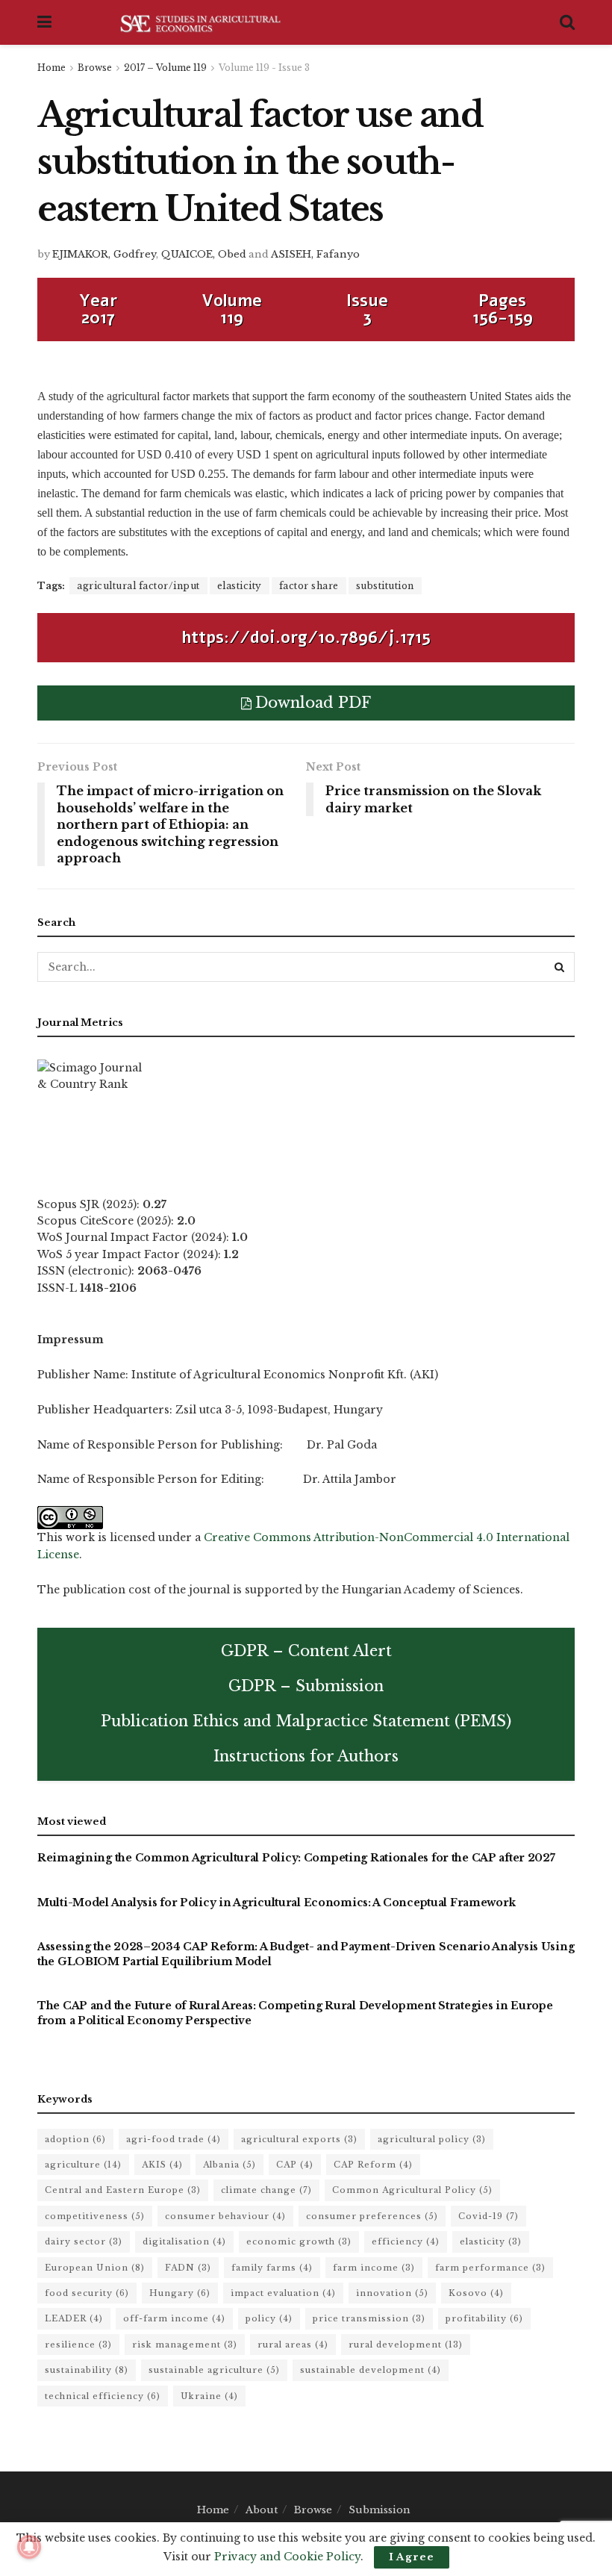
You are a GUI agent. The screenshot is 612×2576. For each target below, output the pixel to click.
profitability (484, 2318)
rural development (406, 2345)
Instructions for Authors (306, 1756)
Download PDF (313, 703)
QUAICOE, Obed (204, 254)
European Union (95, 2268)
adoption (75, 2139)
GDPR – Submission (306, 1686)
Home (51, 68)
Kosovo (476, 2293)
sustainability (87, 2370)
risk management (185, 2345)
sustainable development (371, 2370)
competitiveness (95, 2216)
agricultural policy (432, 2139)
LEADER (74, 2318)
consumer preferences (372, 2216)
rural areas (293, 2345)
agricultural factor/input (138, 586)
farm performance (490, 2268)
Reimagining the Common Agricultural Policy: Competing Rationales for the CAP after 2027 (296, 1858)
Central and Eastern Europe (123, 2190)
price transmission (369, 2318)
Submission (380, 2510)
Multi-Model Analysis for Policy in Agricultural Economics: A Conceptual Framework (276, 1903)
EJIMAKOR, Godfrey (104, 254)
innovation (392, 2293)
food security (87, 2293)
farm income (374, 2268)
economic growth (299, 2241)
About (262, 2510)
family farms (272, 2268)
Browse (95, 68)
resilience (78, 2345)
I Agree (412, 2557)
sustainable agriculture (214, 2370)
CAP (295, 2165)
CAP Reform (373, 2165)
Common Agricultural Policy (412, 2190)
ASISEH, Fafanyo (315, 254)
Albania (229, 2165)
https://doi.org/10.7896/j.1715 (306, 638)
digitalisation (184, 2241)
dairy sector (84, 2241)
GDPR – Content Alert (306, 1651)
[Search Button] (560, 967)
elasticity (240, 586)
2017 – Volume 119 (165, 68)
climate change (266, 2190)
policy (269, 2318)
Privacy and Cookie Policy (287, 2557)
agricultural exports (299, 2139)
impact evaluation (283, 2293)
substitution (385, 586)
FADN (188, 2268)
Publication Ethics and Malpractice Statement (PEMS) (306, 1721)
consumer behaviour (225, 2216)
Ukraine (209, 2396)
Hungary (180, 2293)
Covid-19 (488, 2216)
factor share (309, 586)
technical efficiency (103, 2396)
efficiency (406, 2241)
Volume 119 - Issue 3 (264, 68)
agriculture (83, 2165)
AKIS (162, 2165)
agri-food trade (174, 2139)
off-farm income (174, 2318)
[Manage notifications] (29, 2547)
